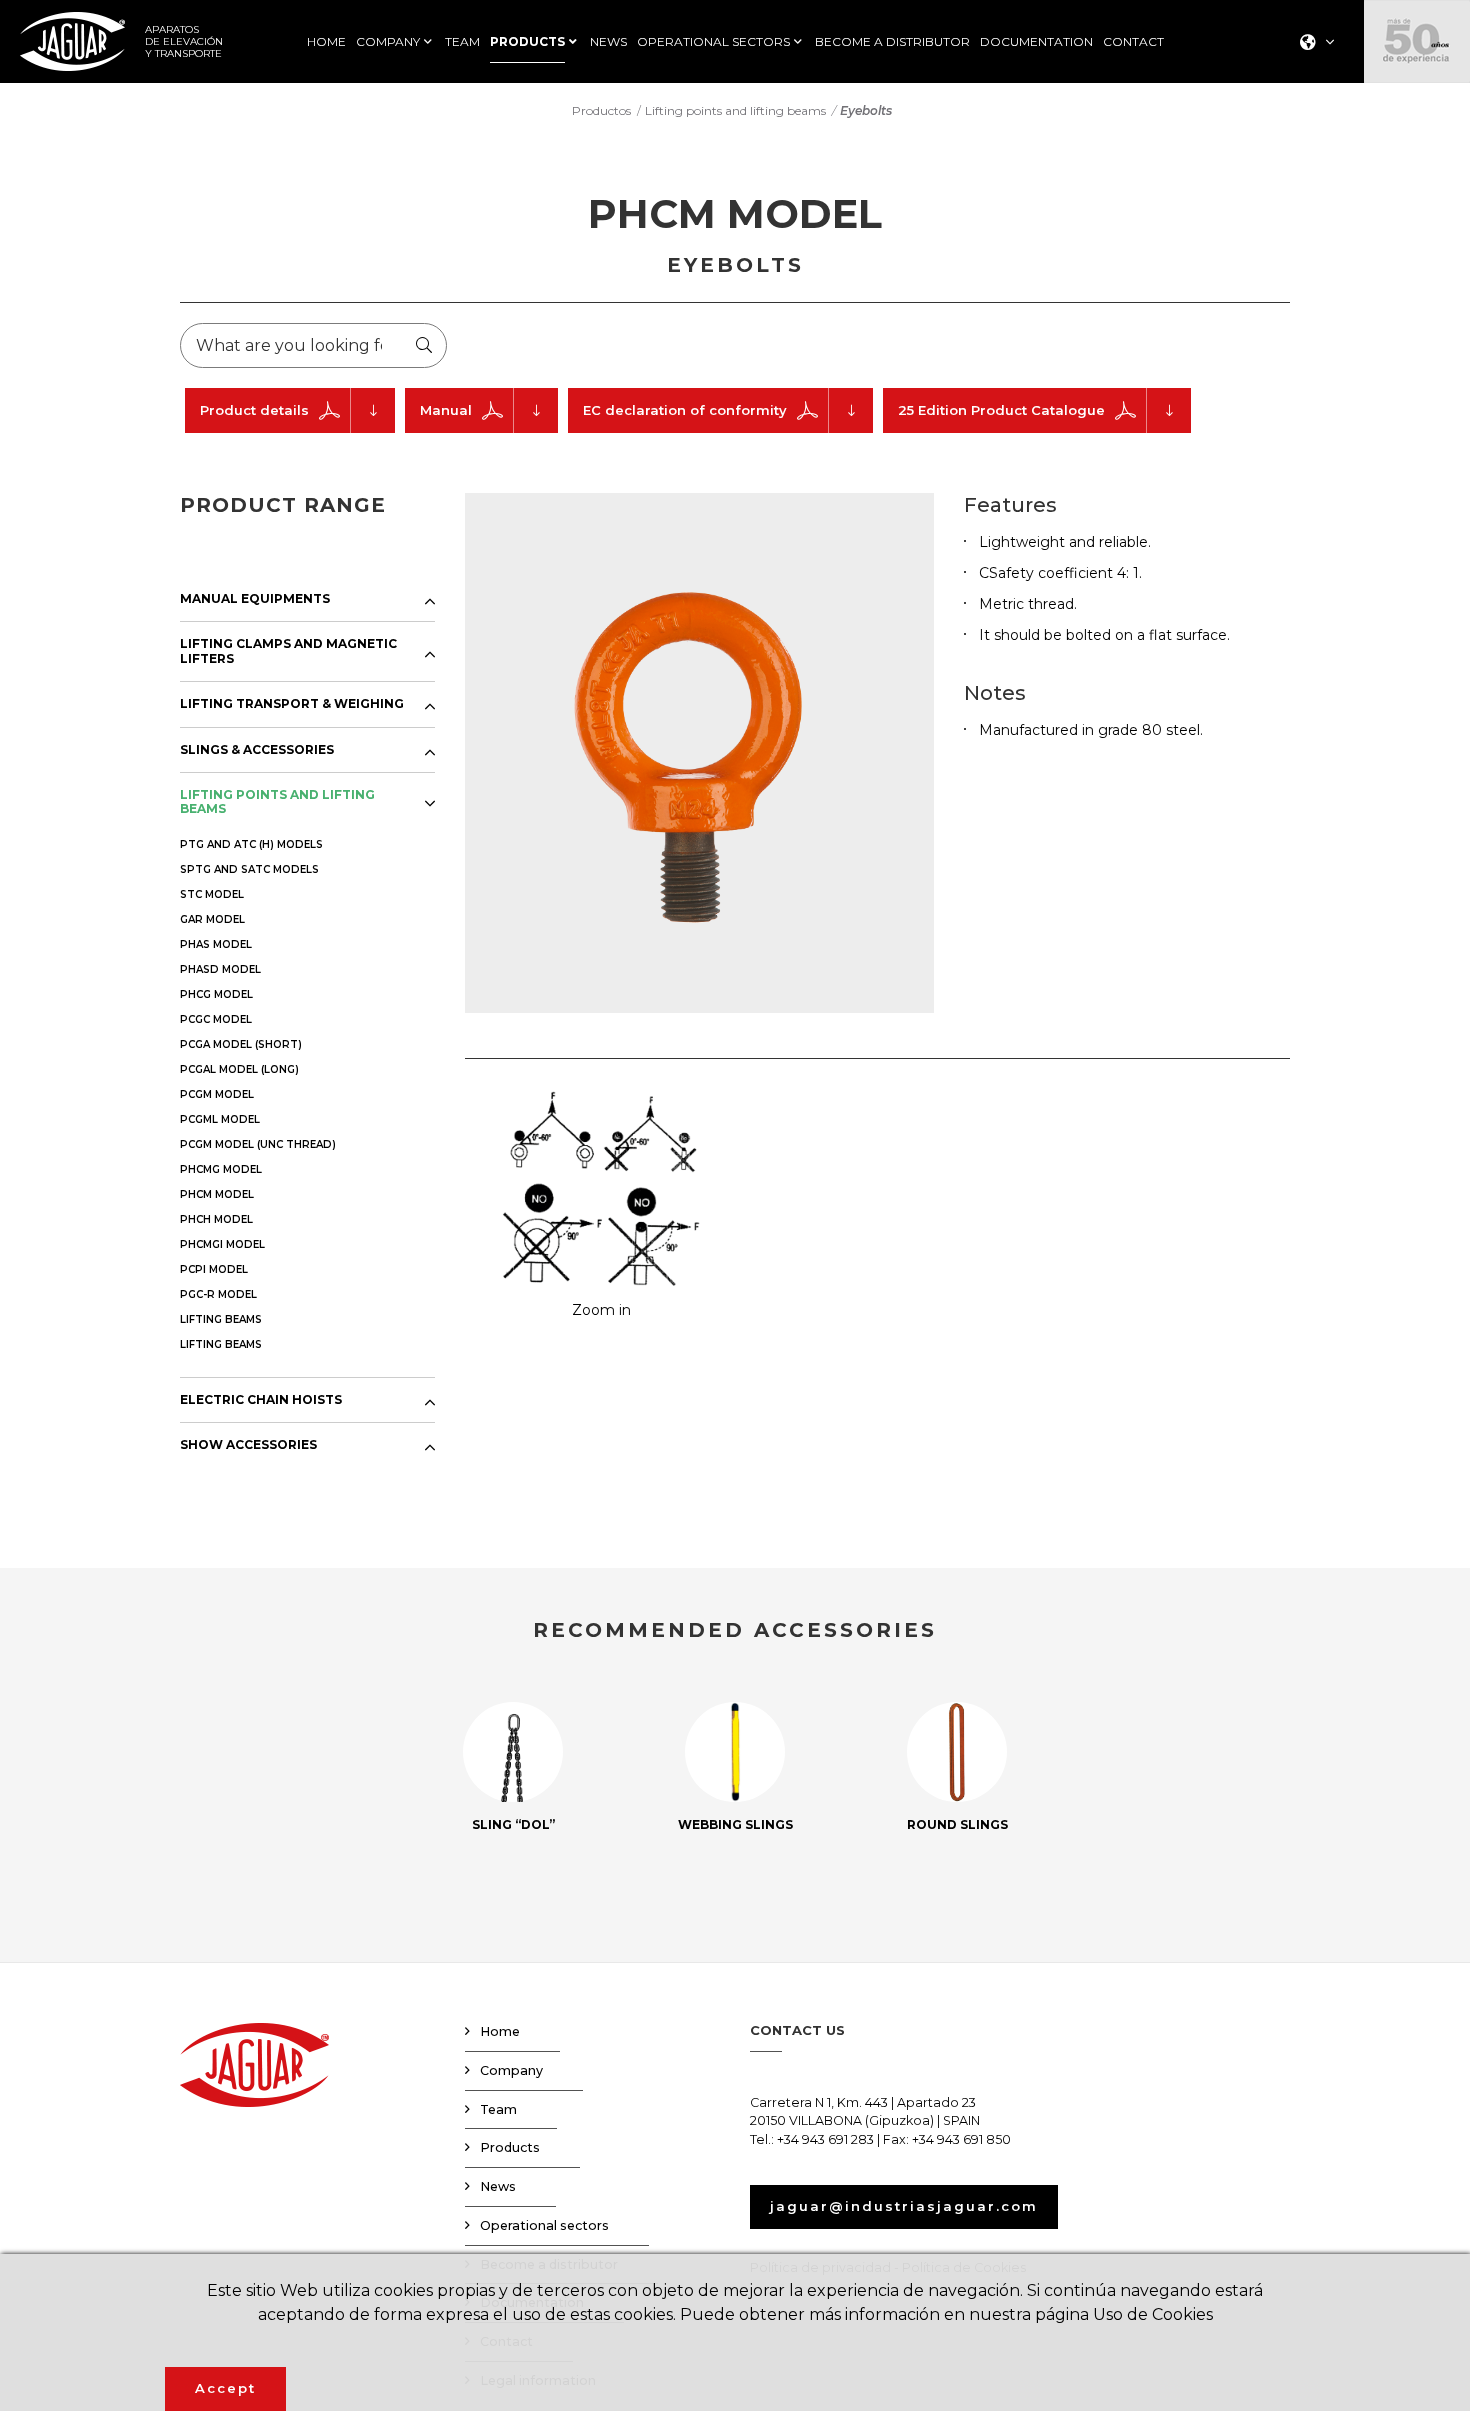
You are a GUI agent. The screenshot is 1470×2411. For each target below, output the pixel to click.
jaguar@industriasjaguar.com (904, 2206)
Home (500, 2031)
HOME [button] (326, 42)
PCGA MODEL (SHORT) (241, 1044)
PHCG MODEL (216, 994)
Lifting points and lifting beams (735, 110)
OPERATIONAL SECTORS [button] (713, 42)
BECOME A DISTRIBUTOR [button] (892, 42)
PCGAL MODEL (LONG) (239, 1069)
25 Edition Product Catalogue (1001, 410)
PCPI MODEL (214, 1269)
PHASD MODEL (220, 969)
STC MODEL (212, 894)
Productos (601, 110)
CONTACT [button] (1133, 42)
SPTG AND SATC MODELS (249, 869)
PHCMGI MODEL (222, 1244)
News (498, 2186)
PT (1311, 154)
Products (510, 2147)
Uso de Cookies (1153, 2314)
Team (498, 2109)
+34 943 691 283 (825, 2139)
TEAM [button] (462, 42)
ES (1310, 76)
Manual (446, 410)
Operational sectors (544, 2225)
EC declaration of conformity (685, 410)
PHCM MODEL (217, 1194)
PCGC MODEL (216, 1019)
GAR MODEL (212, 919)
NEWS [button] (608, 42)
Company (511, 2070)
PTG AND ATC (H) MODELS (251, 844)
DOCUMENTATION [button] (1036, 42)
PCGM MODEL (217, 1094)
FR (1311, 128)
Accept (225, 2388)
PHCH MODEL (216, 1219)
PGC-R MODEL (218, 1294)
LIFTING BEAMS (221, 1319)
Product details (254, 410)
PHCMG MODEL (221, 1169)
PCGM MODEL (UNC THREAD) (258, 1144)
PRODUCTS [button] (527, 42)
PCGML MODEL (220, 1119)
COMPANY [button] (388, 42)
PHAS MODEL (216, 944)
